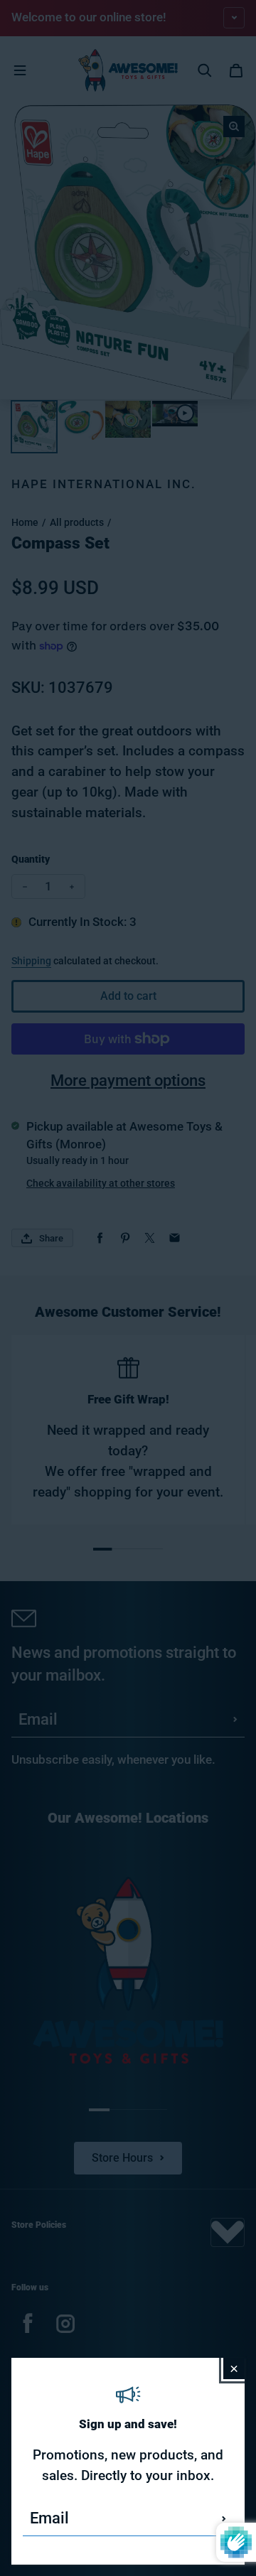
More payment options (128, 1080)
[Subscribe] (224, 2518)
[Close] (234, 2368)
